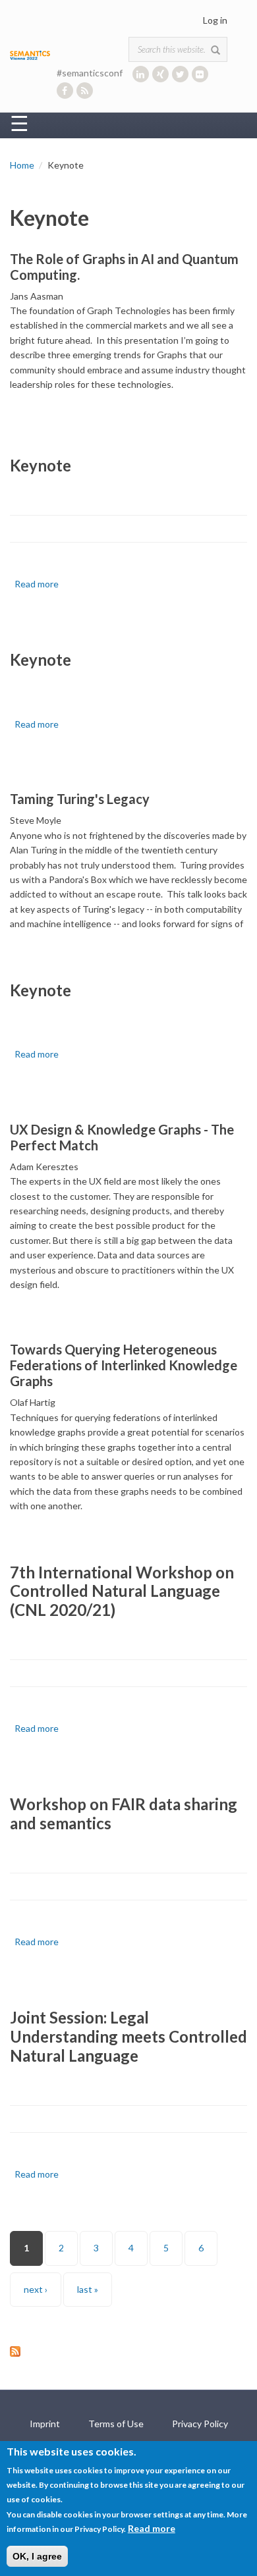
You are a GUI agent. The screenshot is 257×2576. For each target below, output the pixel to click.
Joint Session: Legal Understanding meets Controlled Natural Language (128, 2036)
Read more (37, 584)
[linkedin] (141, 74)
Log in (215, 20)
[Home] (30, 54)
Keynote (41, 465)
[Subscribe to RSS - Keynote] (128, 2351)
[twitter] (180, 74)
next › (36, 2289)
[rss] (85, 91)
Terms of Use (116, 2424)
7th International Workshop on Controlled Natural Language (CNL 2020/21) (122, 1591)
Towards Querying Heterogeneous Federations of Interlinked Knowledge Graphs (124, 1365)
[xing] (160, 74)
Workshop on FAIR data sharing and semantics (124, 1813)
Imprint (45, 2424)
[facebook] (65, 91)
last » (88, 2289)
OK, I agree (37, 2556)
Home (22, 165)
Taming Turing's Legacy (80, 799)
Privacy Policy (200, 2424)
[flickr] (200, 74)
